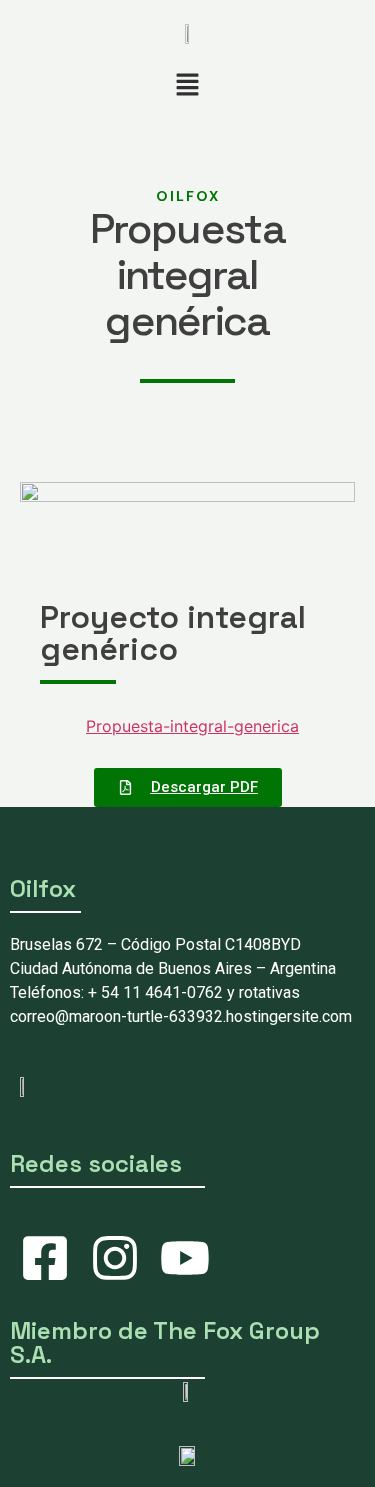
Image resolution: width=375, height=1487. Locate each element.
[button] (187, 85)
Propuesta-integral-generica (192, 726)
